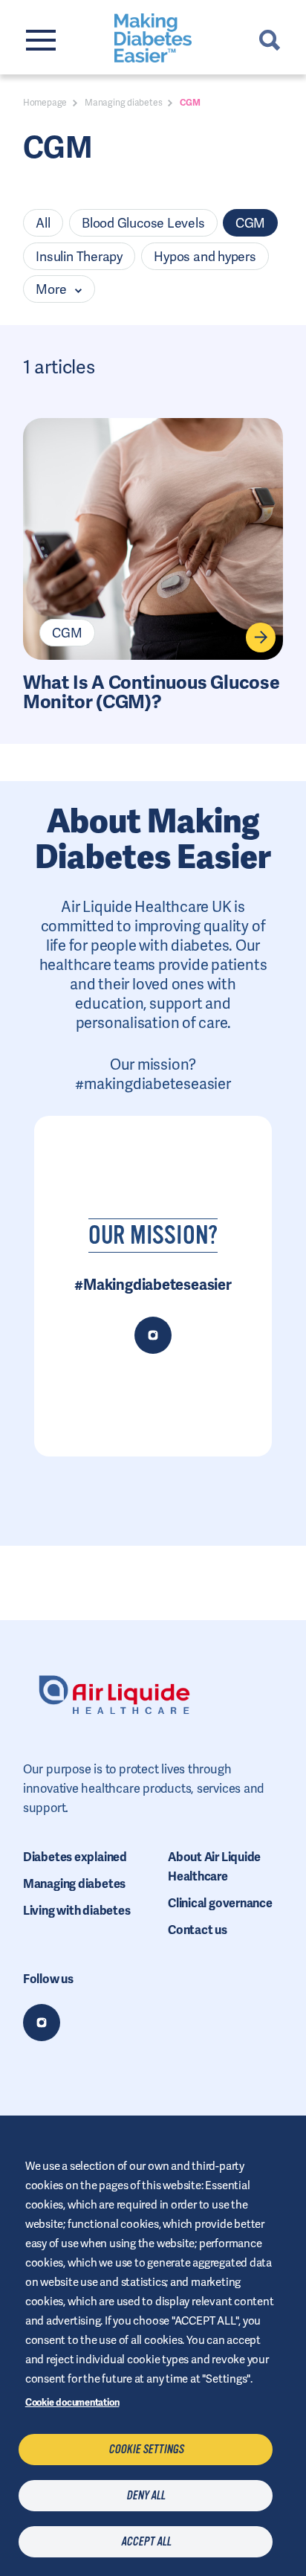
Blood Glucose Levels (143, 223)
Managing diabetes (123, 103)
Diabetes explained (75, 1857)
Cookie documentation (72, 2402)
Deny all (146, 2496)
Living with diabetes (77, 1911)
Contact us (198, 1930)
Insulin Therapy (79, 257)
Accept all (146, 2542)
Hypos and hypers (205, 257)
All (43, 223)
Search (270, 40)
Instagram (42, 2023)
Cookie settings (146, 2450)
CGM (250, 223)
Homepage (45, 103)
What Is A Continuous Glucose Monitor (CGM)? (152, 693)
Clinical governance (220, 1903)
